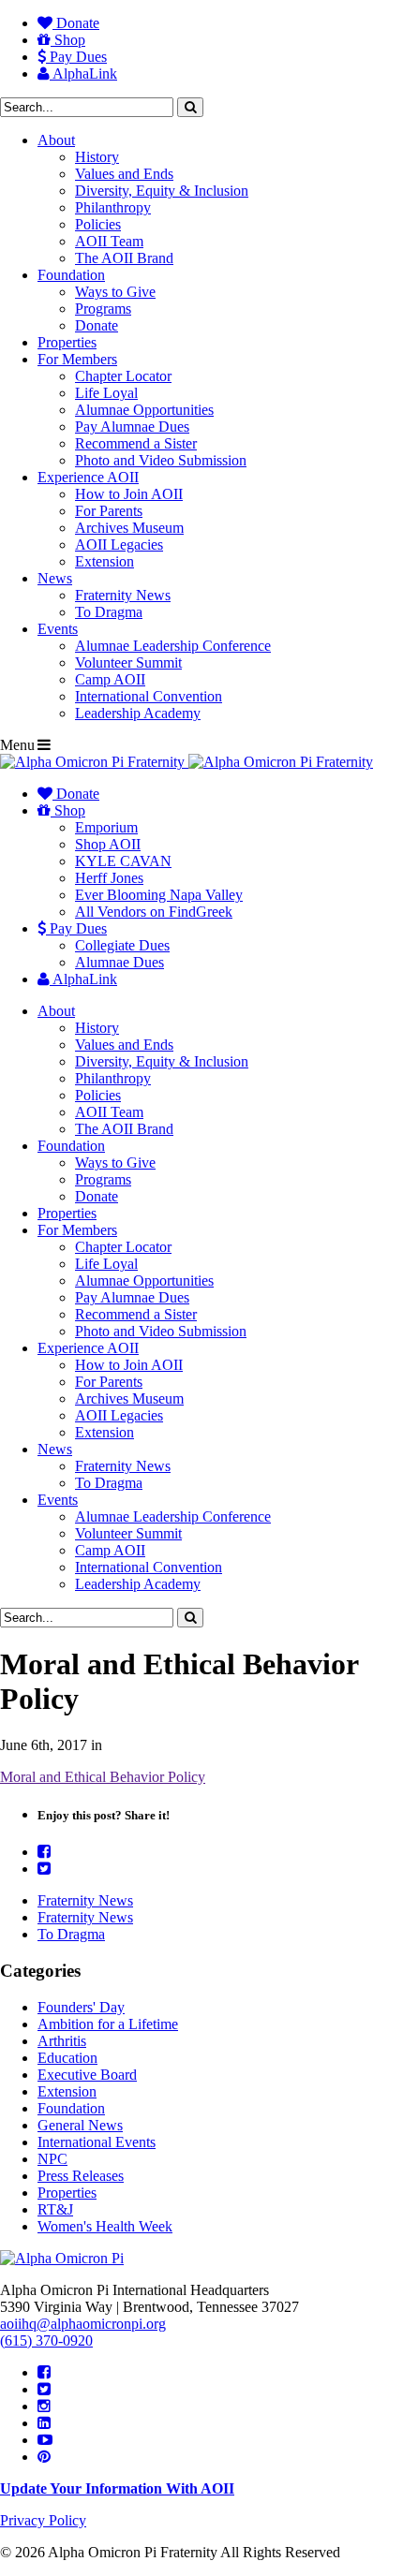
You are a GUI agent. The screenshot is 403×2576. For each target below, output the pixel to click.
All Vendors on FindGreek (154, 912)
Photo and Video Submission (161, 460)
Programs (103, 309)
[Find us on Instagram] (44, 2406)
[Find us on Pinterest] (44, 2457)
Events (58, 629)
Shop (68, 40)
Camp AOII (110, 679)
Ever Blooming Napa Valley (159, 895)
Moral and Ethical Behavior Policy (103, 1777)
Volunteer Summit (128, 662)
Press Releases (81, 2176)
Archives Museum (129, 528)
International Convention (149, 696)
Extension (104, 561)
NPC (52, 2159)
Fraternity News (123, 595)
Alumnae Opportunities (144, 410)
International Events (97, 2142)
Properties (67, 342)
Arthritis (62, 2041)
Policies (98, 224)
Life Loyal (106, 393)
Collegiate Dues (122, 945)
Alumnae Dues (119, 962)
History (97, 157)
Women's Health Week (105, 2226)
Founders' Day (81, 2007)
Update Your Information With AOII (117, 2488)
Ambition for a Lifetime (108, 2024)
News (55, 578)
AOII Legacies (119, 545)
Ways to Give (115, 292)
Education (67, 2058)
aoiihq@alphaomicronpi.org (83, 2324)
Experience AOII (88, 477)
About (56, 140)
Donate (76, 23)
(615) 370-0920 (46, 2340)
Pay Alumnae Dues (132, 427)
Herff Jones (109, 878)
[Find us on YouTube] (45, 2440)
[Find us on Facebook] (44, 2372)
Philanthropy (113, 207)
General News (80, 2125)
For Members (77, 359)
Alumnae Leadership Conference (173, 646)
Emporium (106, 827)
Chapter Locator (123, 376)
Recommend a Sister (136, 443)
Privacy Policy (43, 2520)
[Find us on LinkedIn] (44, 2423)
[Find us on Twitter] (44, 2389)
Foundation (71, 275)
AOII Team (109, 241)
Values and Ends (124, 174)
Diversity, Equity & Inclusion (162, 191)
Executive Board (87, 2075)
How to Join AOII (129, 494)
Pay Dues (76, 57)
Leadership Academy (138, 713)
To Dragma (109, 612)
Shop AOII (108, 844)
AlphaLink (83, 74)
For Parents (109, 511)
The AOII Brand (124, 258)
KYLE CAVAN (123, 861)
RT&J (55, 2209)
